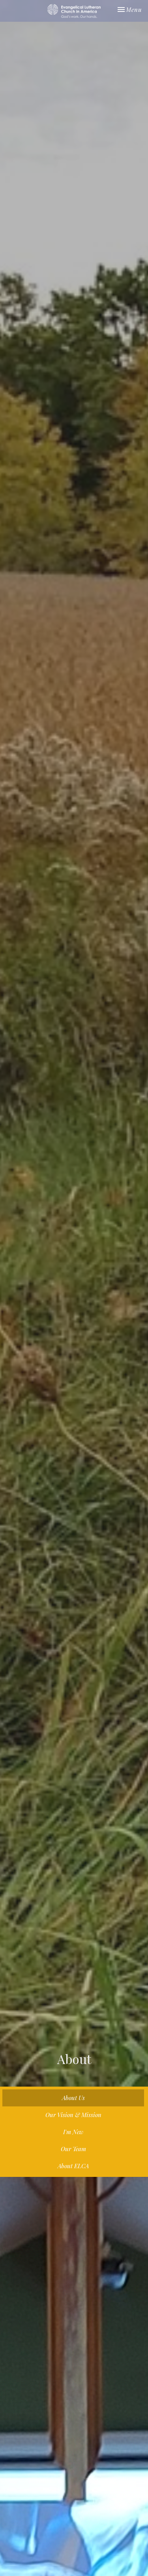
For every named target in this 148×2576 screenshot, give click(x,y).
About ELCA (73, 2166)
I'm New (73, 2132)
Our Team (73, 2149)
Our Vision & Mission (73, 2115)
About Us (73, 2098)
